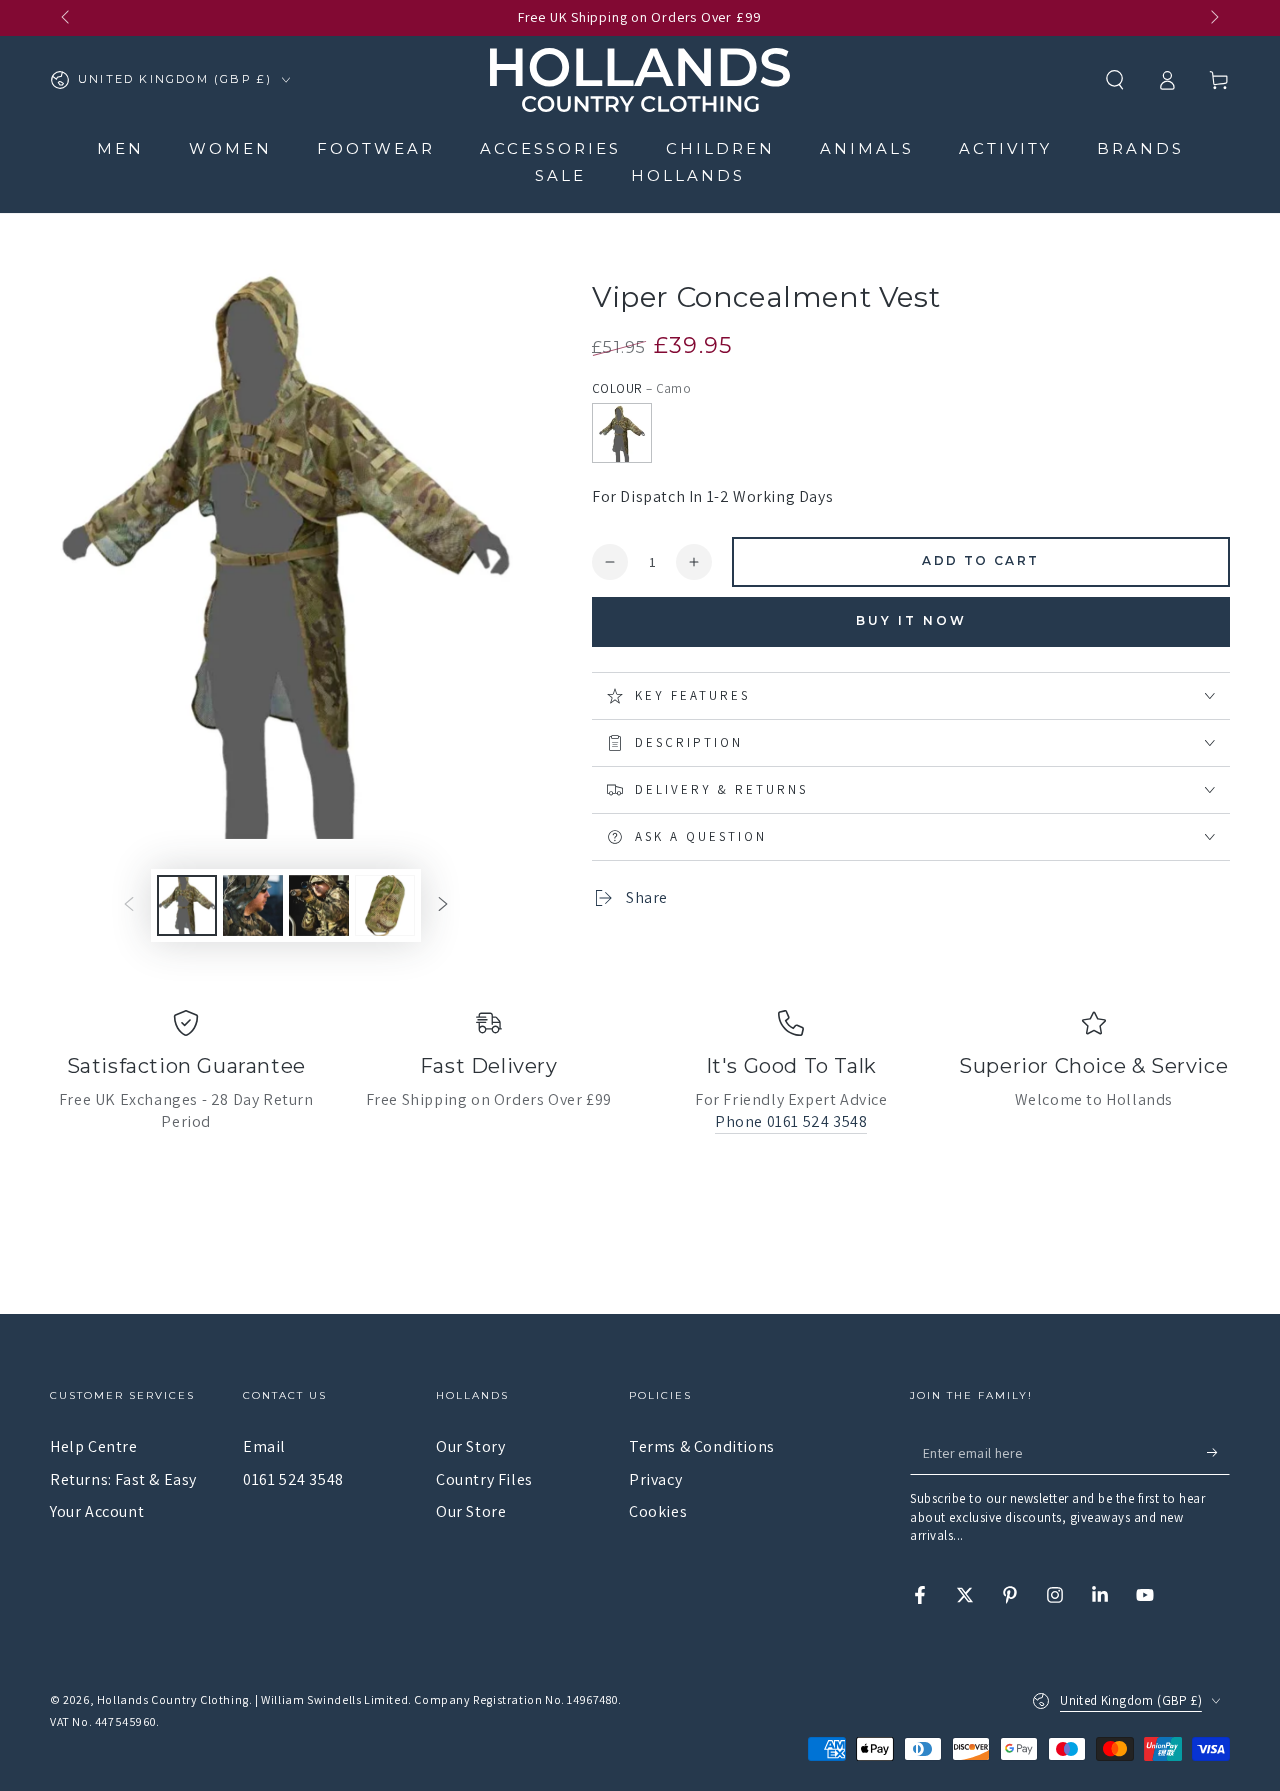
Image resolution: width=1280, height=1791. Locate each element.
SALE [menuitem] (560, 175)
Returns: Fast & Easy (123, 1479)
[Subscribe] (1218, 1452)
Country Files (484, 1479)
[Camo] (622, 433)
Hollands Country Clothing (173, 1699)
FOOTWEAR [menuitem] (376, 148)
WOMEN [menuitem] (230, 148)
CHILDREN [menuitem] (720, 148)
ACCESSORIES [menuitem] (550, 148)
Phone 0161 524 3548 (791, 1121)
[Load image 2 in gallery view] (253, 905)
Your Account (97, 1511)
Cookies (658, 1511)
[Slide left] (67, 18)
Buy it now (911, 620)
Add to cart (980, 560)
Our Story (470, 1446)
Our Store (471, 1511)
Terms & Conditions (702, 1446)
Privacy (655, 1479)
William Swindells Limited (334, 1699)
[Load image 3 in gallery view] (319, 905)
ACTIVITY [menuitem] (1005, 148)
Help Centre (94, 1446)
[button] (1115, 80)
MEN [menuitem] (120, 148)
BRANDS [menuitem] (1140, 148)
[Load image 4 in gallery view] (385, 905)
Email (264, 1446)
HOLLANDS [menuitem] (688, 175)
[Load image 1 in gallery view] (187, 905)
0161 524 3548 (293, 1479)
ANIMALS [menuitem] (867, 148)
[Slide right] (1213, 18)
